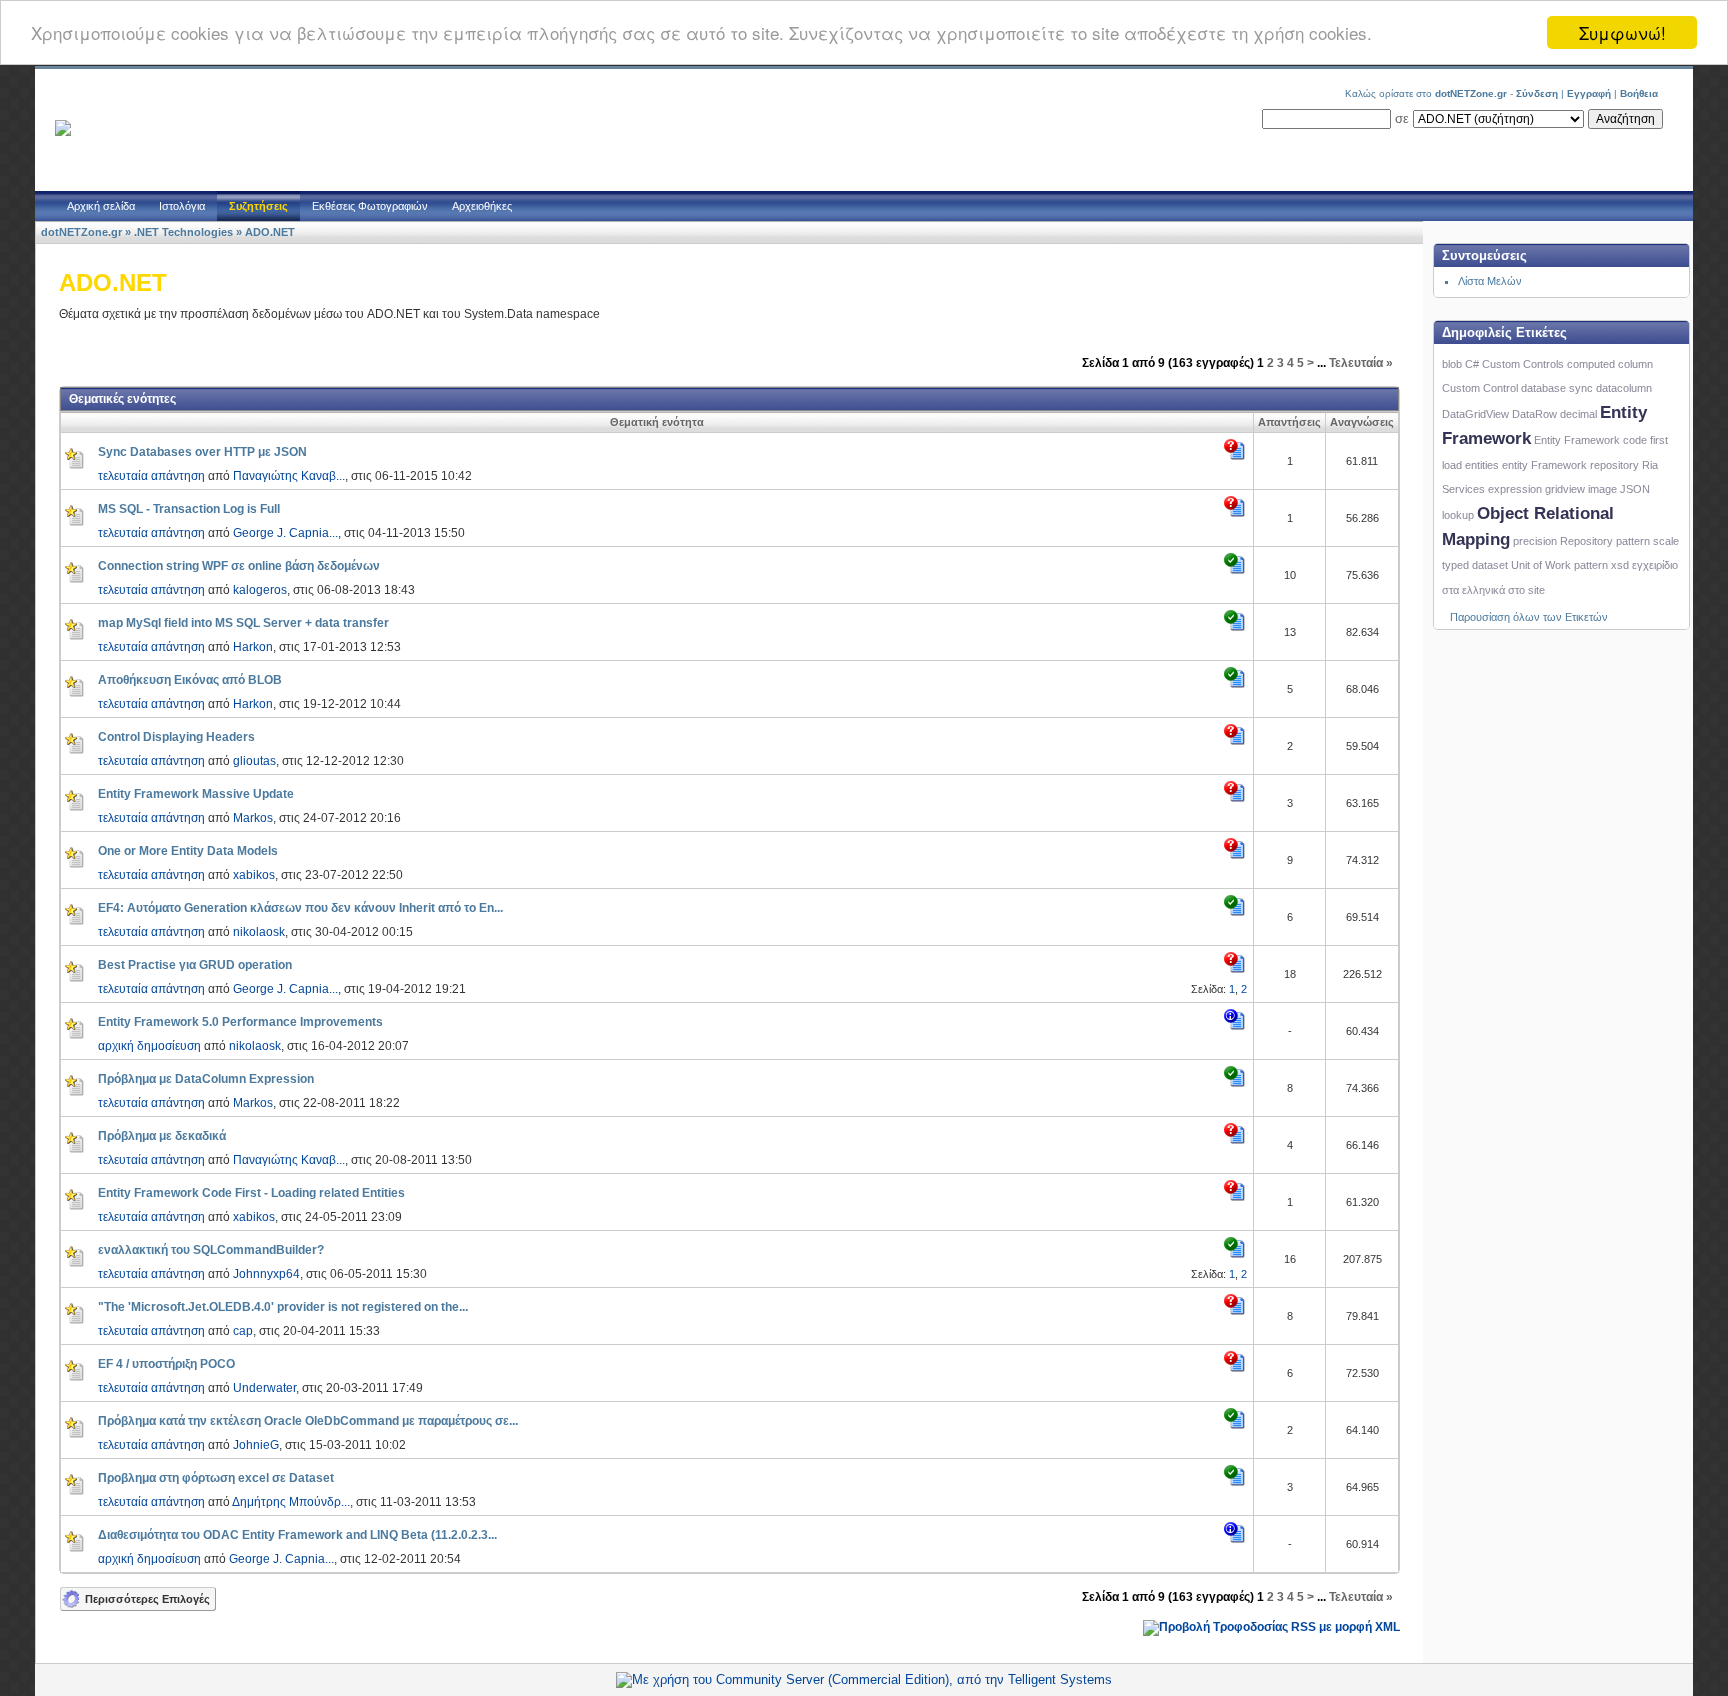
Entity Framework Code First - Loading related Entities (251, 1193)
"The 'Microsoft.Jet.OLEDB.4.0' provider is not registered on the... (283, 1307)
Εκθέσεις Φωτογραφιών (370, 206)
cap (243, 1331)
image (1602, 489)
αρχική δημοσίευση (149, 1046)
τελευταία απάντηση (151, 476)
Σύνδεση (1537, 93)
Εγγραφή (1589, 93)
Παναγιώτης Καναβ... (289, 476)
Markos (253, 818)
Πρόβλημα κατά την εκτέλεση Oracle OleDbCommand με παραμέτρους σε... (308, 1421)
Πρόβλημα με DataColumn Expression (206, 1079)
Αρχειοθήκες (482, 206)
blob (1452, 364)
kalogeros (260, 590)
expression (1515, 489)
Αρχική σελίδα (101, 206)
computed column (1610, 364)
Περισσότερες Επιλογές (147, 1599)
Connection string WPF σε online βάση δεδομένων (239, 566)
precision (1535, 541)
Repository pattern (1605, 541)
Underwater (264, 1388)
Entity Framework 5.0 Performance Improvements (240, 1022)
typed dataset (1475, 565)
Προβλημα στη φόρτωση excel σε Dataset (216, 1478)
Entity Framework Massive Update (196, 794)
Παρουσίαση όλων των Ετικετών (1529, 617)
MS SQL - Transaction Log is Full (189, 509)
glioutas (254, 761)
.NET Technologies (183, 232)
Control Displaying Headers (176, 737)
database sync (1557, 388)
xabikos (254, 875)
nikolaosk (259, 932)
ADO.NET (270, 232)
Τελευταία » (1361, 363)
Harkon (253, 647)
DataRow (1534, 414)
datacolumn (1624, 388)
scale (1666, 541)
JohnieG (256, 1445)
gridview (1565, 489)
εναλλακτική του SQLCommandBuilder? (211, 1250)
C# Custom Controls (1514, 364)
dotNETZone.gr (81, 232)
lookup (1458, 515)
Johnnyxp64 (266, 1274)
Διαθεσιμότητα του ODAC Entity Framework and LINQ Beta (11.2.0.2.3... (297, 1535)
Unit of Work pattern (1559, 565)
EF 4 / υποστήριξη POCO (166, 1364)
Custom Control (1480, 388)
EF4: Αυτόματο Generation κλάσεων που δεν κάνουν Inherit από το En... (300, 908)
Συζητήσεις (258, 206)
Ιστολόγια (182, 206)
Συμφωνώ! (1622, 32)
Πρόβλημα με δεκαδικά (162, 1136)
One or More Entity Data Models (188, 851)
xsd (1620, 565)
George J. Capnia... (285, 533)
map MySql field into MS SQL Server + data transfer (243, 623)
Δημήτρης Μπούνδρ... (291, 1502)
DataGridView (1475, 414)
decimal (1578, 414)
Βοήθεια (1639, 93)
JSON (1635, 489)
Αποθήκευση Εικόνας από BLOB (190, 680)
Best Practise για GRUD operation (195, 965)
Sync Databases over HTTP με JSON (202, 452)
